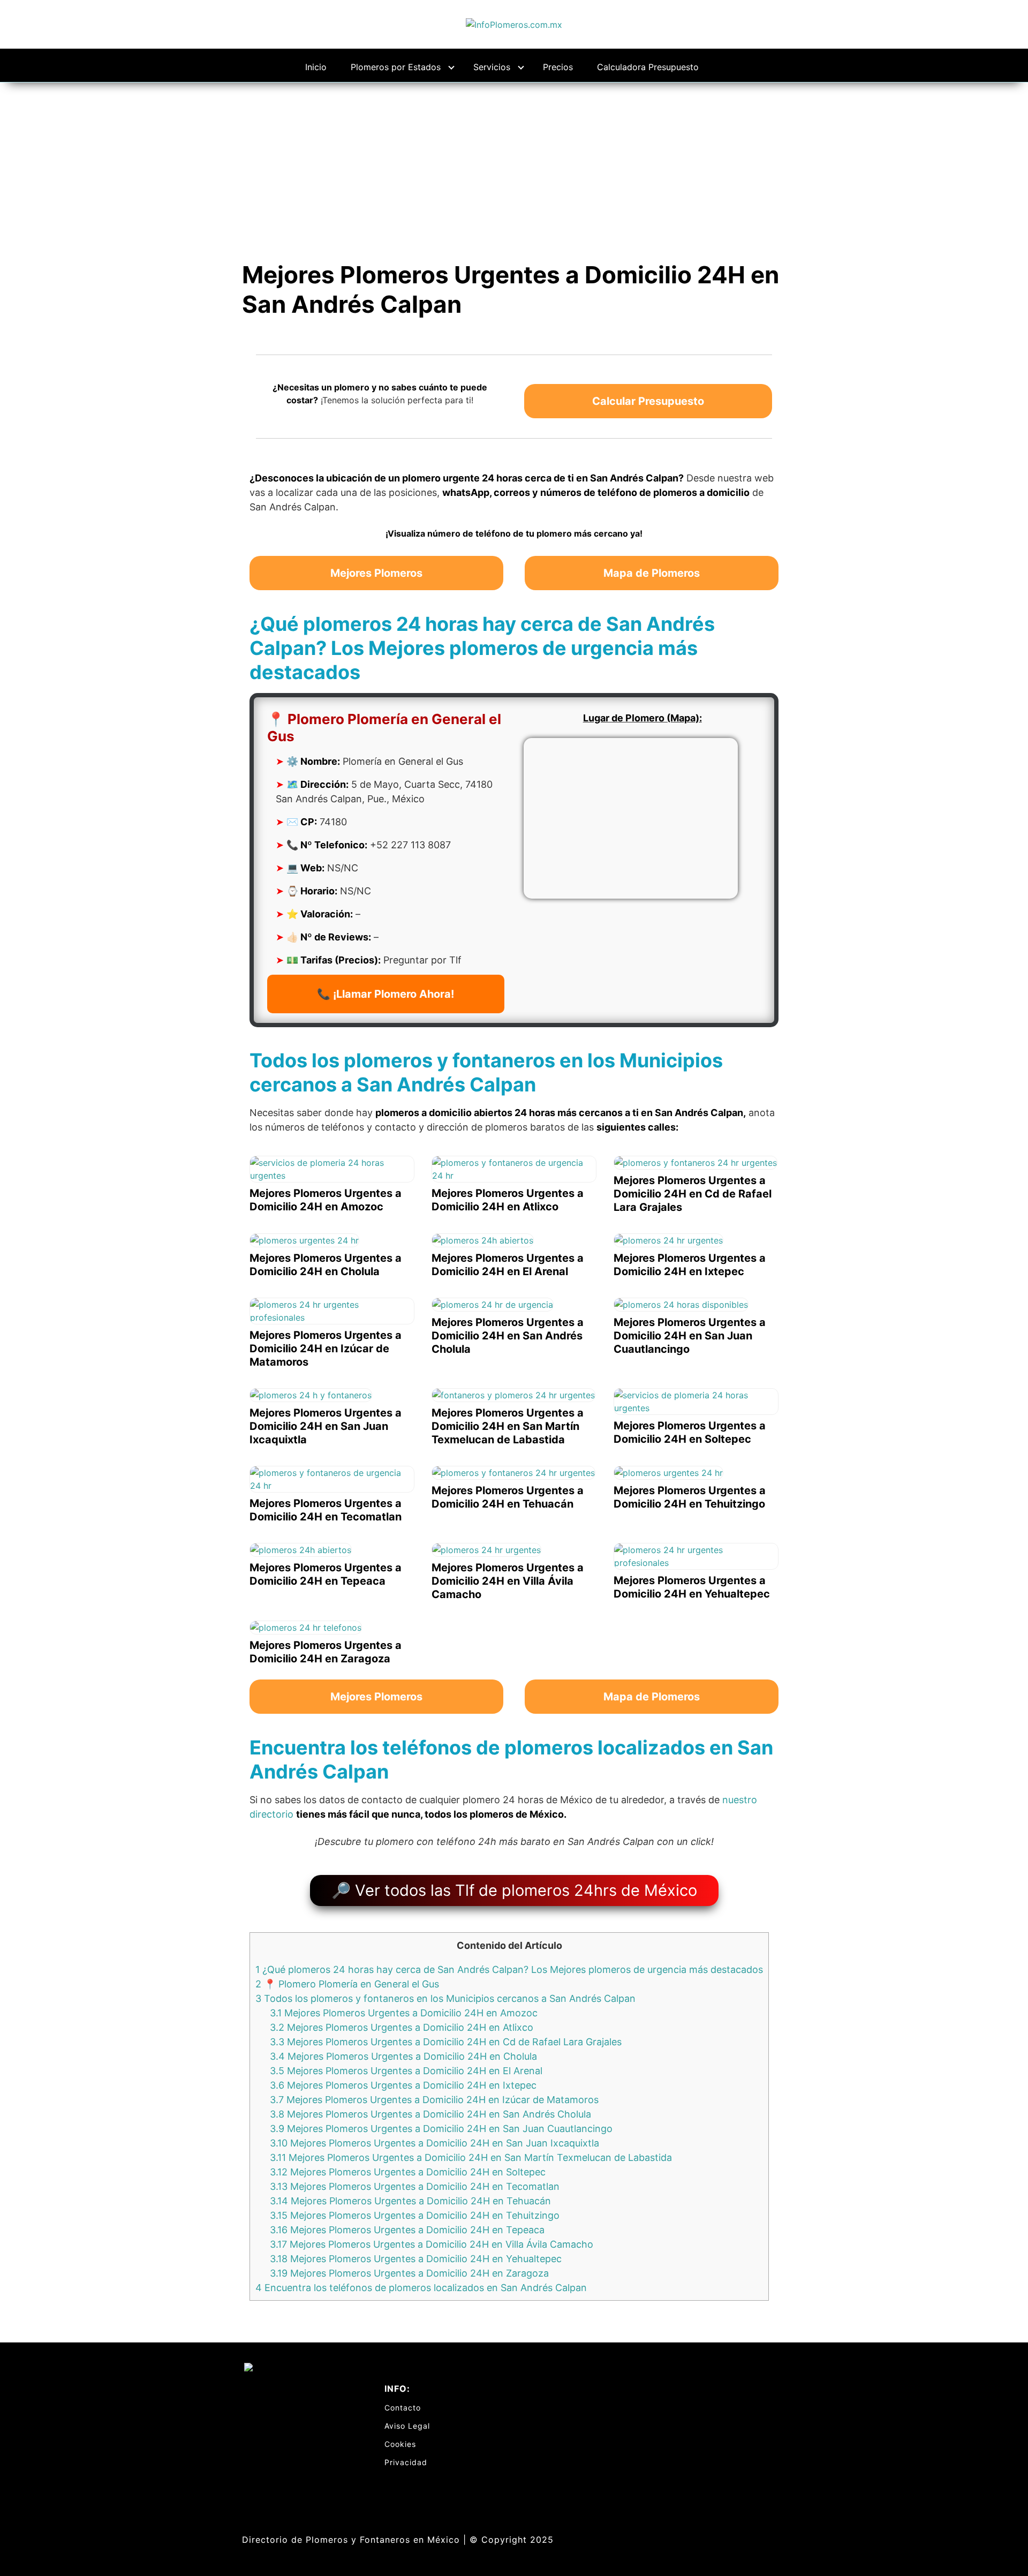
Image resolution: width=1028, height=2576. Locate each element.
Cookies (400, 2444)
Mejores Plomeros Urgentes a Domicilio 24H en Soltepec (408, 2172)
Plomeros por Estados (396, 67)
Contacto (403, 2408)
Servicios (492, 67)
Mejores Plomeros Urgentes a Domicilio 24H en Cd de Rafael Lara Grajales (446, 2042)
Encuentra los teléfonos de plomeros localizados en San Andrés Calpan (421, 2288)
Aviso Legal (407, 2426)
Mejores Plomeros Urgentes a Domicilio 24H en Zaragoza (409, 2273)
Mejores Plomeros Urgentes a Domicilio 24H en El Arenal (406, 2071)
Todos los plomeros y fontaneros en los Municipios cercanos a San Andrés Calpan (445, 1998)
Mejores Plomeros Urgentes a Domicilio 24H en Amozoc (404, 2013)
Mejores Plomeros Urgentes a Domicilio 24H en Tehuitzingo (415, 2215)
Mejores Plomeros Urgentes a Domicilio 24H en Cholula (403, 2056)
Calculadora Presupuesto (648, 67)
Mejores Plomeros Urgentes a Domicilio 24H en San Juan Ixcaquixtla (434, 2143)
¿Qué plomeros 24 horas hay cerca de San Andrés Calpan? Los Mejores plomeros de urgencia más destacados (509, 1969)
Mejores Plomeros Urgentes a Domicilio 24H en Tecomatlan (415, 2186)
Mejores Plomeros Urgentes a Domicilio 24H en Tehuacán (410, 2201)
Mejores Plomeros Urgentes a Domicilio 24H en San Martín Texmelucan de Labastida (471, 2157)
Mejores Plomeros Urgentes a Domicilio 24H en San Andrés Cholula (430, 2114)
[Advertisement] (514, 163)
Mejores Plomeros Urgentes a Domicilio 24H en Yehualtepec (416, 2259)
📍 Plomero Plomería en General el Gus (347, 1984)
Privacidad (406, 2462)
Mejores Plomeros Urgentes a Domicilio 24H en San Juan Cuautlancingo (441, 2129)
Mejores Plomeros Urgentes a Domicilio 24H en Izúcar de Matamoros (434, 2100)
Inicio (316, 67)
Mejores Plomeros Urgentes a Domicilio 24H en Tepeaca (407, 2230)
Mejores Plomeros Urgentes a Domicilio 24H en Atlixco (402, 2027)
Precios (558, 67)
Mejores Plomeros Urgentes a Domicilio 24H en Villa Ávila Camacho (432, 2244)
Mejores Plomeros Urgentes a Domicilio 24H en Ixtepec (403, 2085)
